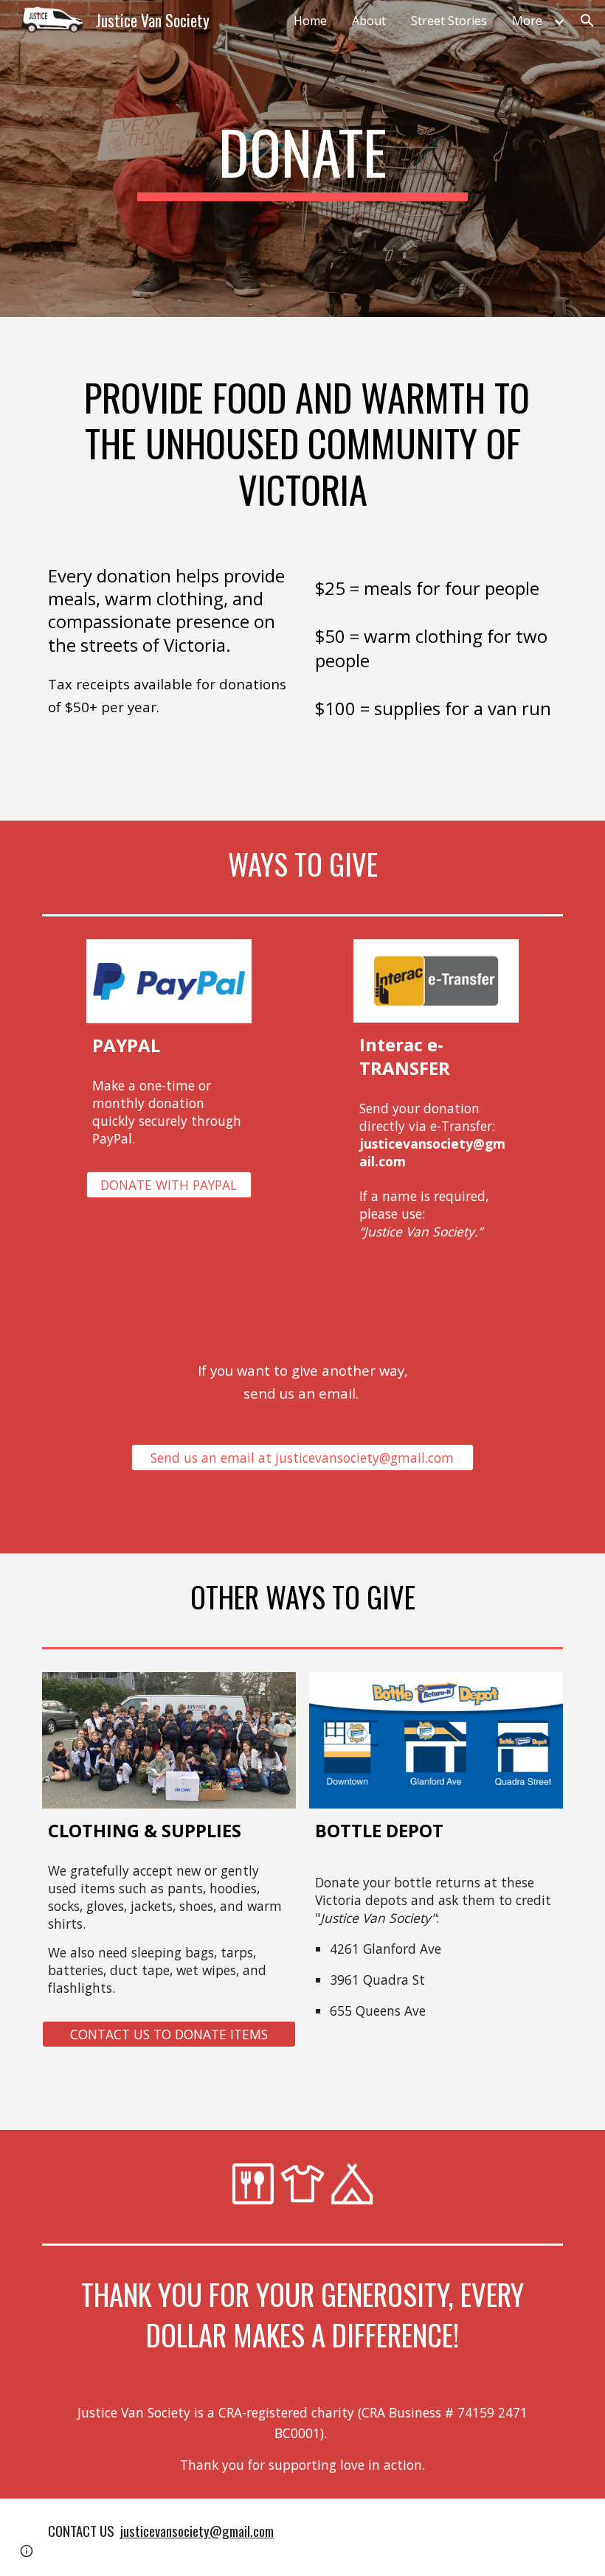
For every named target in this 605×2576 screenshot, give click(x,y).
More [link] (527, 21)
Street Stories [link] (449, 21)
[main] (303, 159)
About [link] (369, 21)
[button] (587, 21)
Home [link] (310, 21)
